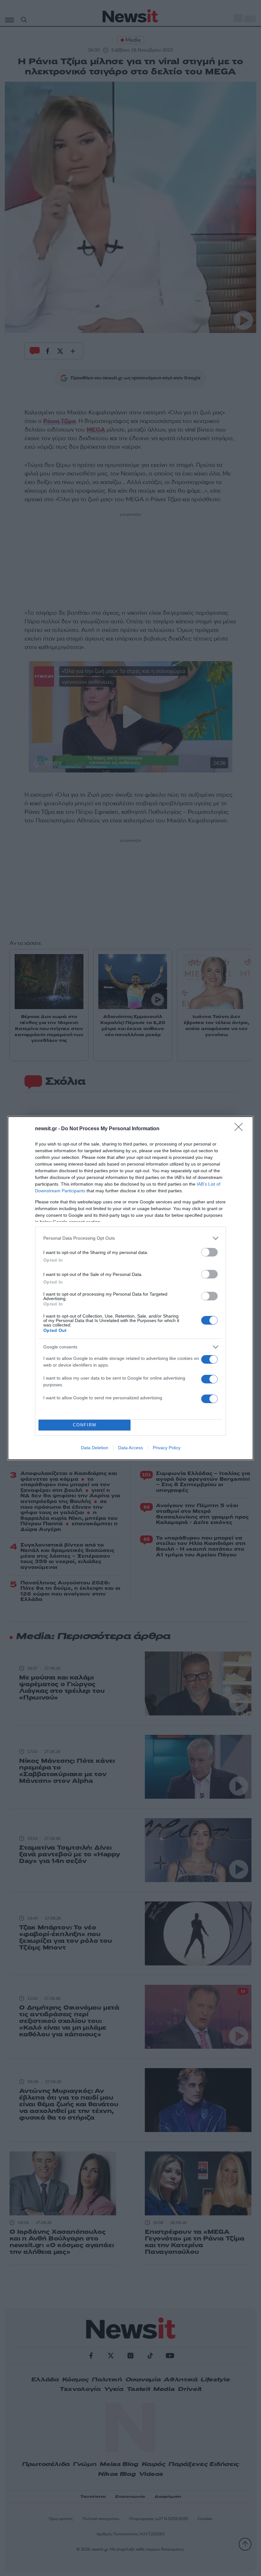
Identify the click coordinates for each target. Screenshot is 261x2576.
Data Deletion (95, 1448)
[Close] (241, 1129)
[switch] (209, 1252)
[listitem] (130, 1238)
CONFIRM (85, 1425)
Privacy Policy (167, 1448)
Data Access (130, 1448)
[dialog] (130, 1288)
